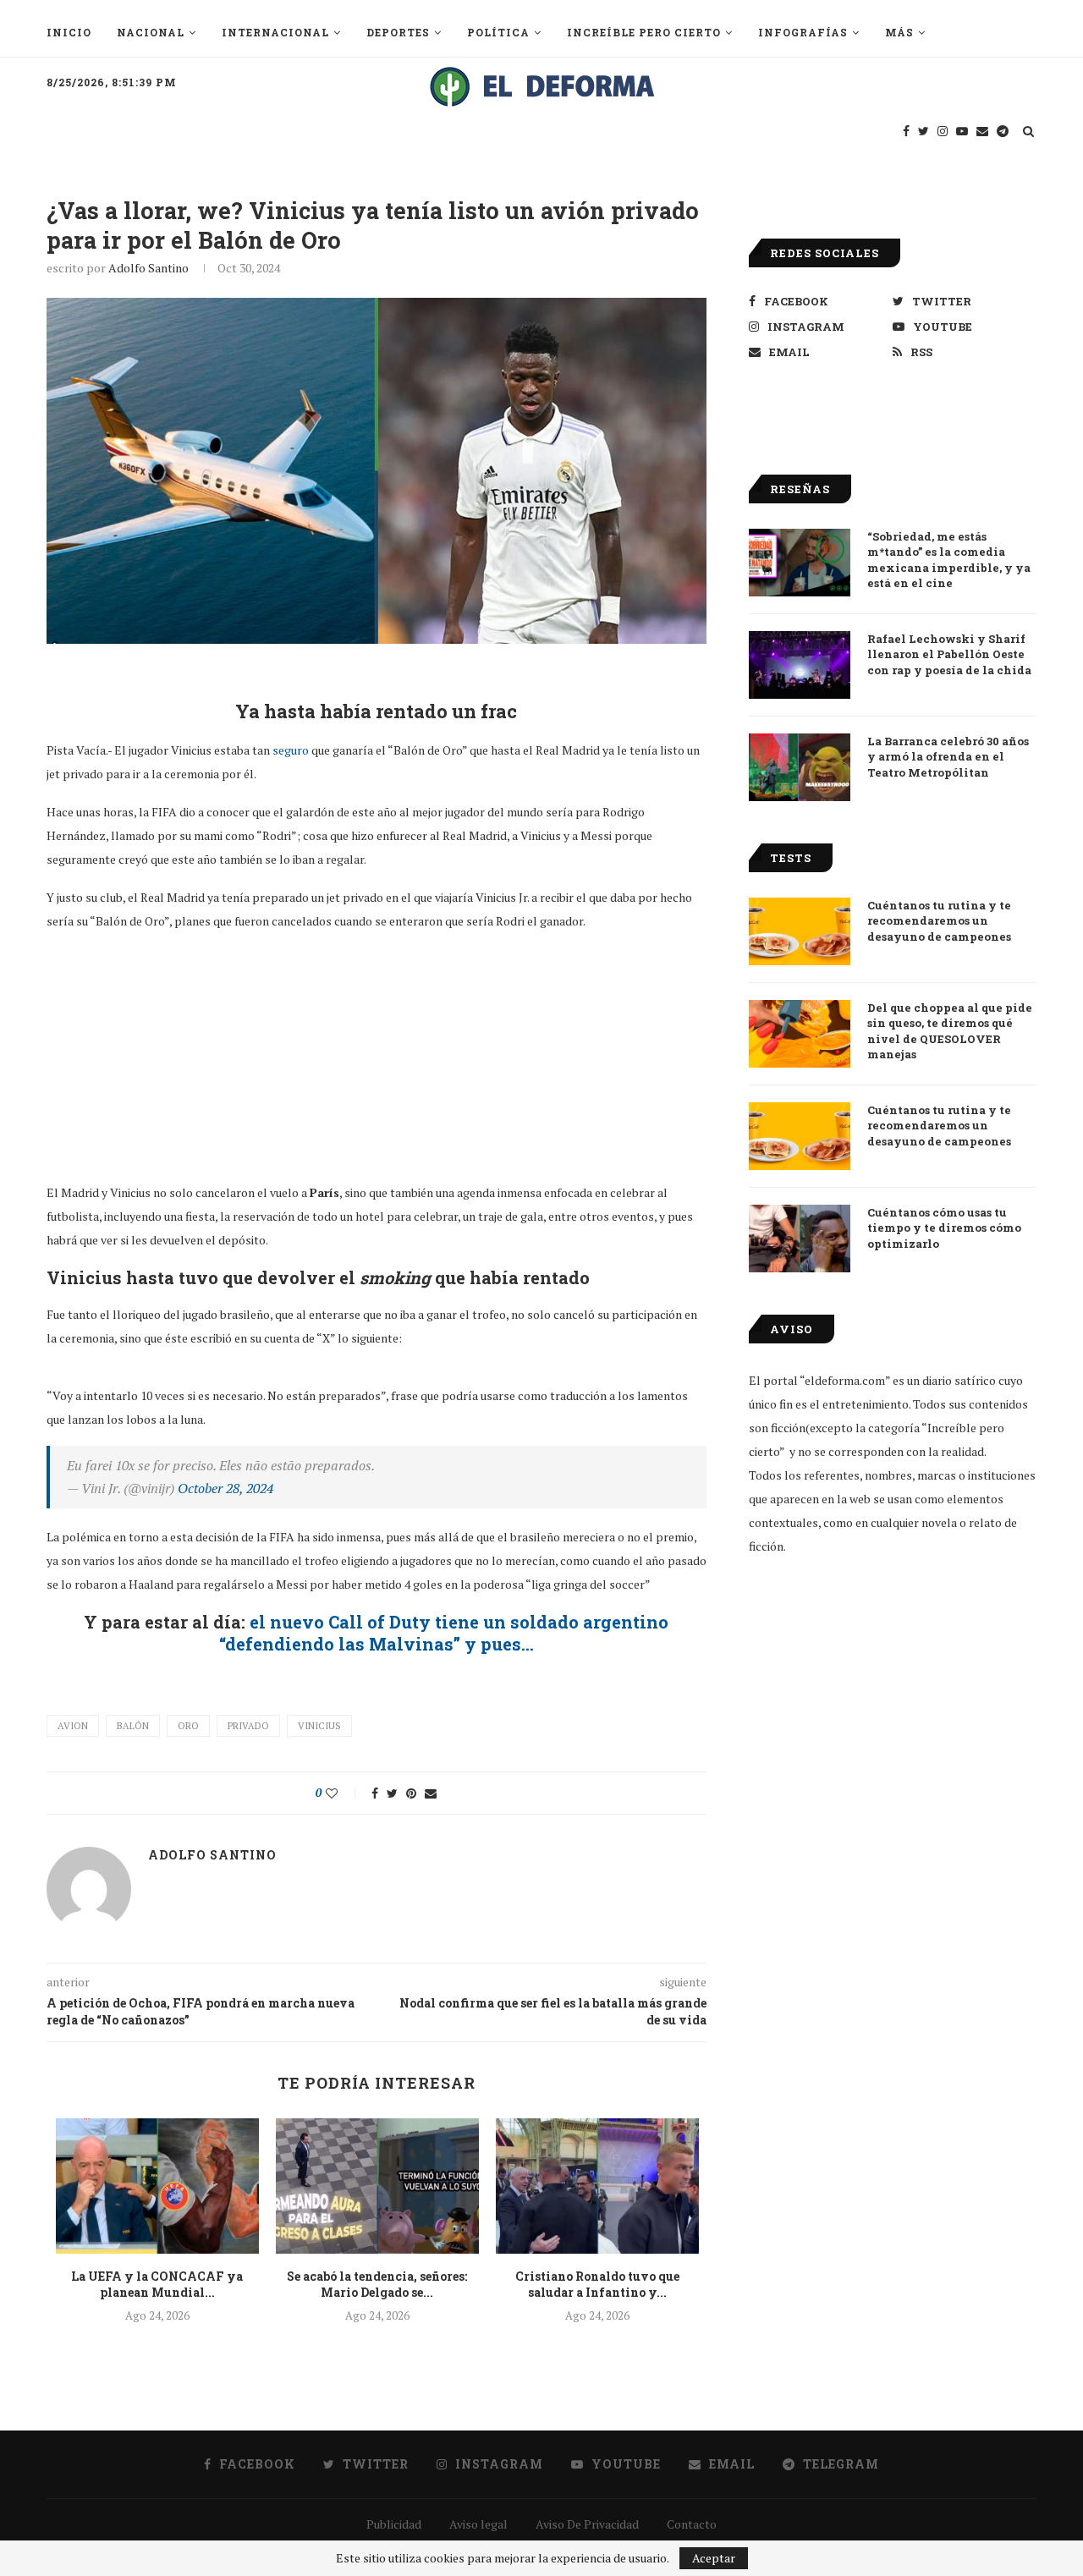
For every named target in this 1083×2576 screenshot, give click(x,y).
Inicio (69, 32)
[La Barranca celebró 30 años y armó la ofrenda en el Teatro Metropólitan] (800, 767)
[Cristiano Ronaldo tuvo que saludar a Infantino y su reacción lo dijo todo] (597, 2186)
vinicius (319, 1726)
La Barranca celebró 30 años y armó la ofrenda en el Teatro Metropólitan (948, 756)
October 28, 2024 (225, 1488)
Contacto (692, 2524)
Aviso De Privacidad (587, 2524)
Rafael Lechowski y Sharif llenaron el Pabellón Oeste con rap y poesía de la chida (949, 654)
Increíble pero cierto (644, 32)
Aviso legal (478, 2524)
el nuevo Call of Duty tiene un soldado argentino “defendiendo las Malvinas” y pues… (444, 1633)
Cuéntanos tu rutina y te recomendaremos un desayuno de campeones (939, 920)
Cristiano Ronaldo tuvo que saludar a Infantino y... (597, 2285)
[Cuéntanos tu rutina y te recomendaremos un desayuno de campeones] (800, 931)
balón (133, 1726)
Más (899, 32)
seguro (291, 750)
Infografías (803, 32)
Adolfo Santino (148, 268)
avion (73, 1726)
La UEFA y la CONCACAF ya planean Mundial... (157, 2285)
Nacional (151, 32)
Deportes (398, 32)
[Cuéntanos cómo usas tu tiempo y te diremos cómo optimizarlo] (800, 1239)
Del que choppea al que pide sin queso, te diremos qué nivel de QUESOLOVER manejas (950, 1031)
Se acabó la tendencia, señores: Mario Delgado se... (377, 2285)
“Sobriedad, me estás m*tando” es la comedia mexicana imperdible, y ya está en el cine (949, 560)
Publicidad (394, 2524)
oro (188, 1726)
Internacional (275, 32)
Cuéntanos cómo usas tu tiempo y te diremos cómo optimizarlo (944, 1228)
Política (498, 32)
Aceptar (714, 2558)
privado (248, 1726)
